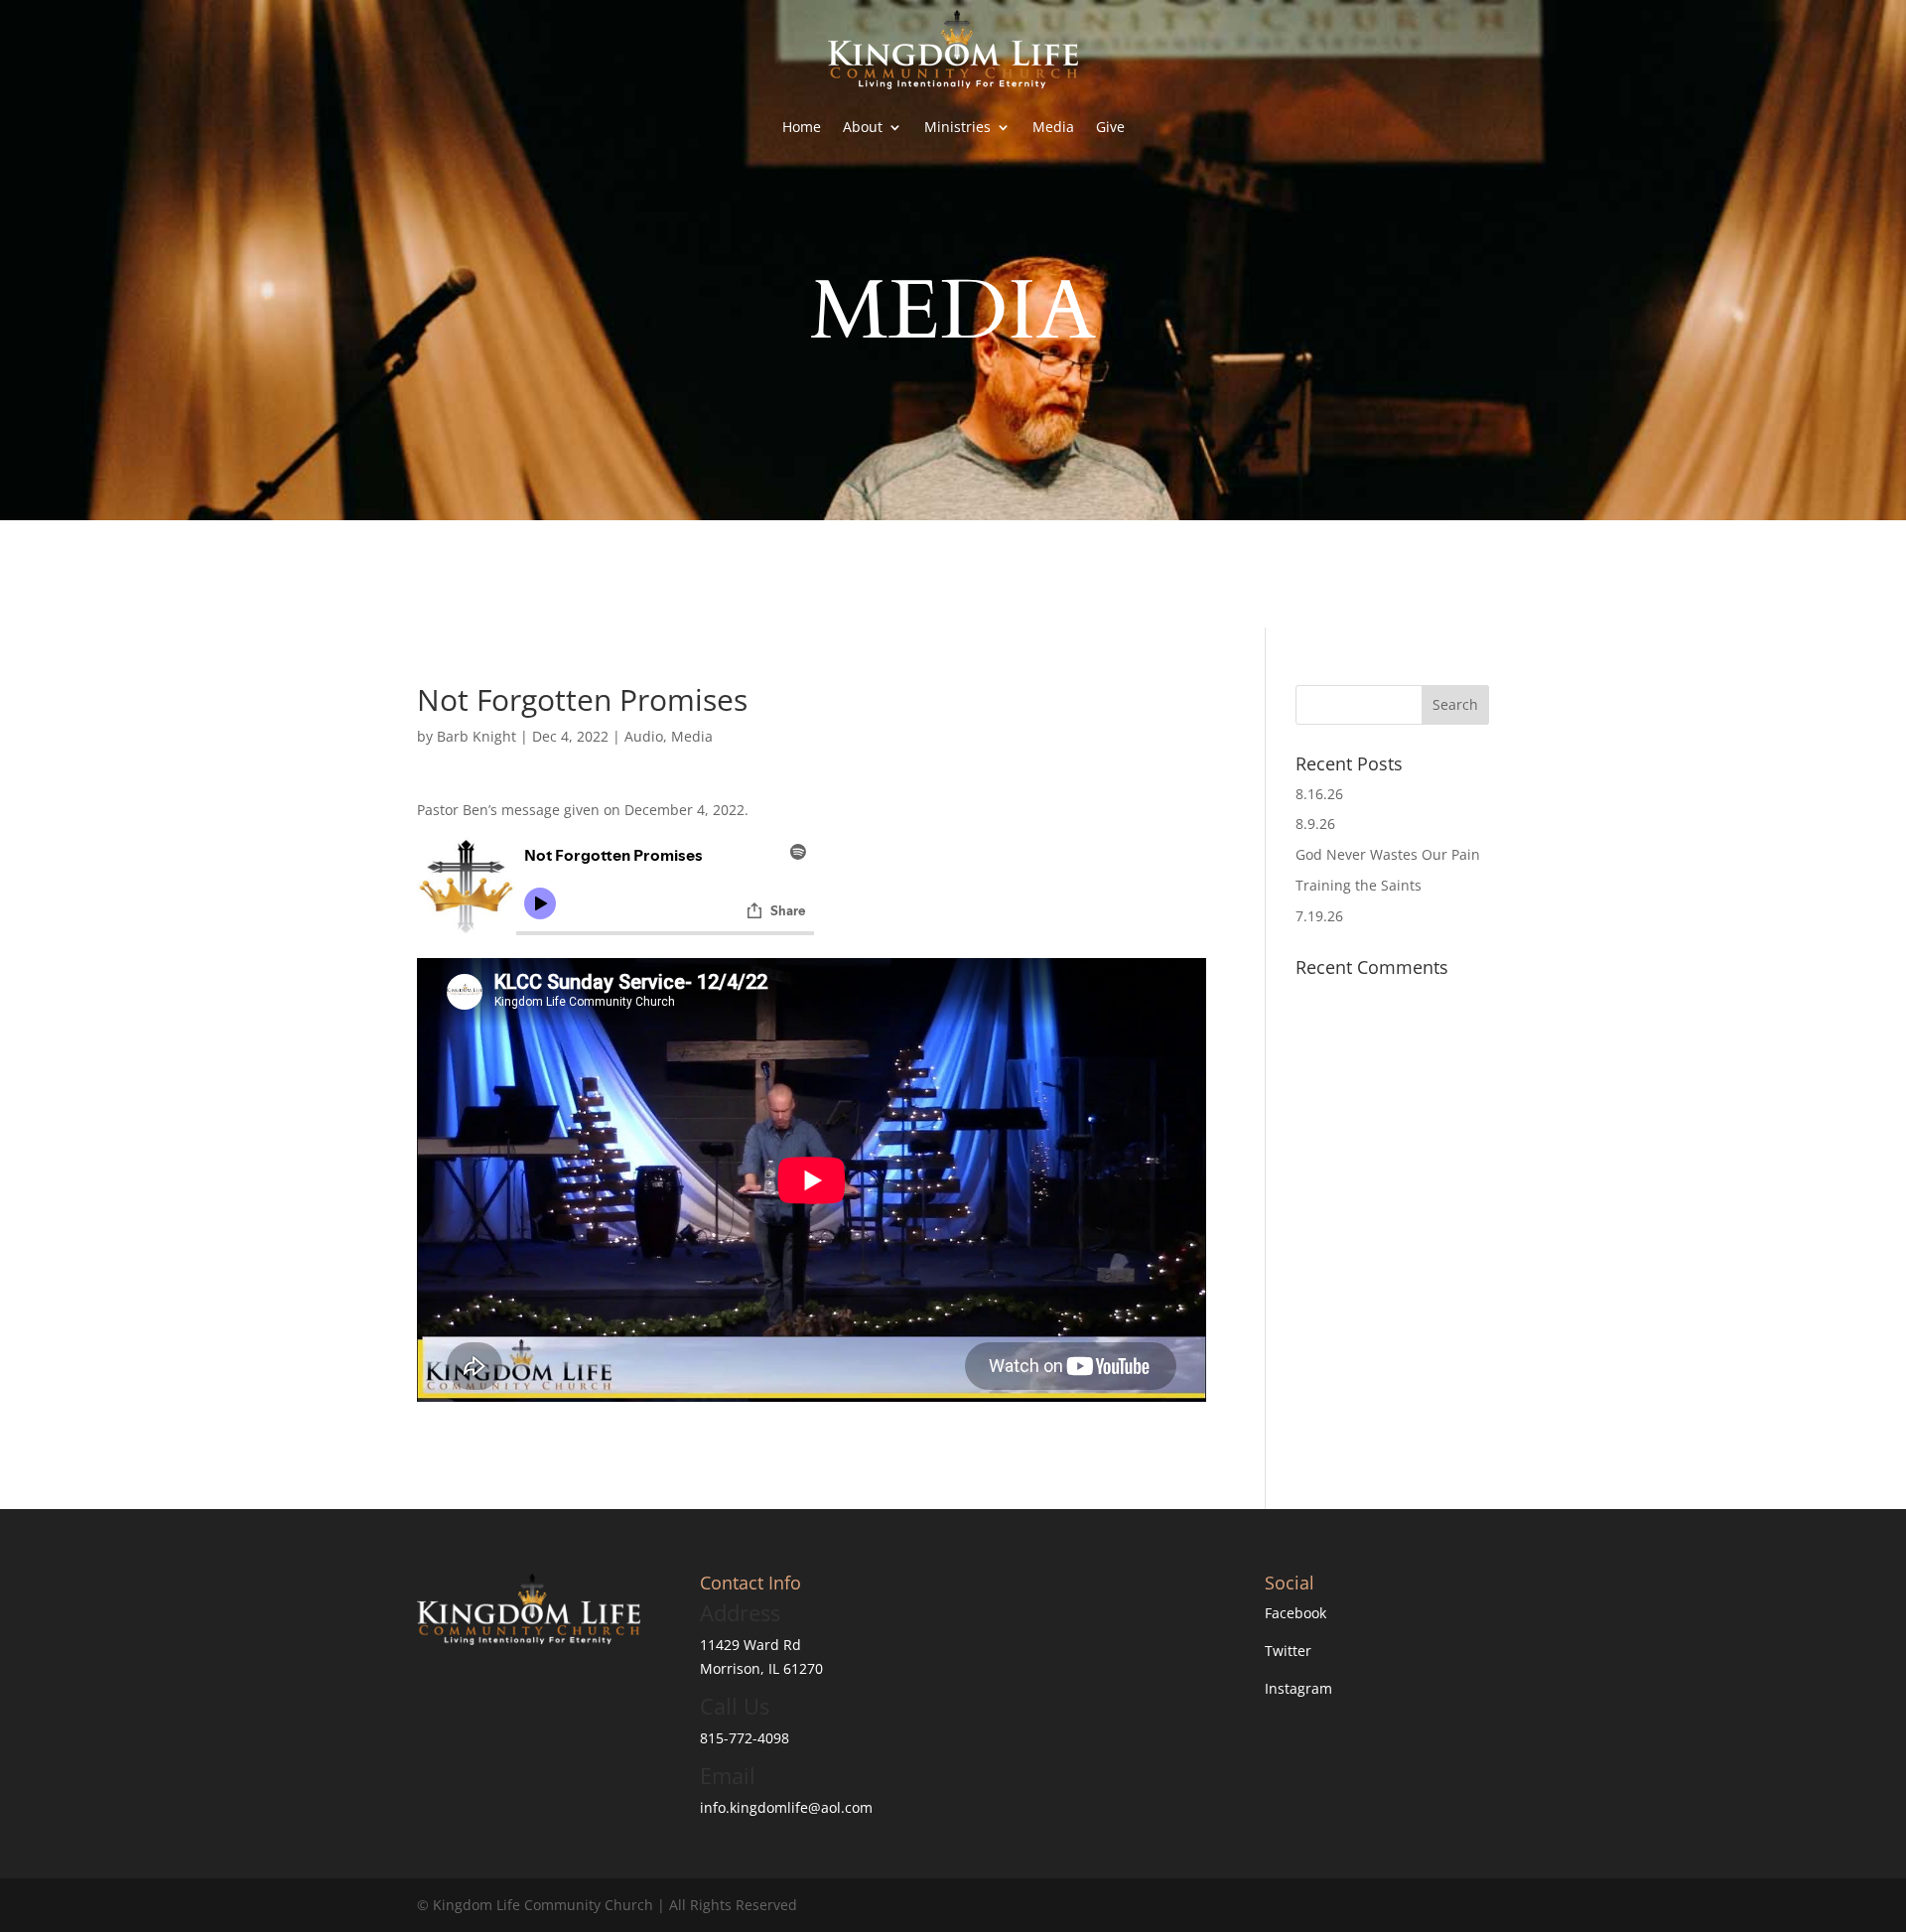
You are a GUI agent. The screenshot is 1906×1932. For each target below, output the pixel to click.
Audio (644, 736)
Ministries (957, 127)
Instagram (1298, 1688)
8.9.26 (1315, 824)
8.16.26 (1319, 794)
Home (802, 127)
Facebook (1295, 1613)
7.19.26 (1319, 916)
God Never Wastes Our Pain (1388, 854)
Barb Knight (476, 736)
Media (1053, 127)
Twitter (1288, 1651)
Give (1110, 127)
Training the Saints (1359, 885)
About (863, 127)
